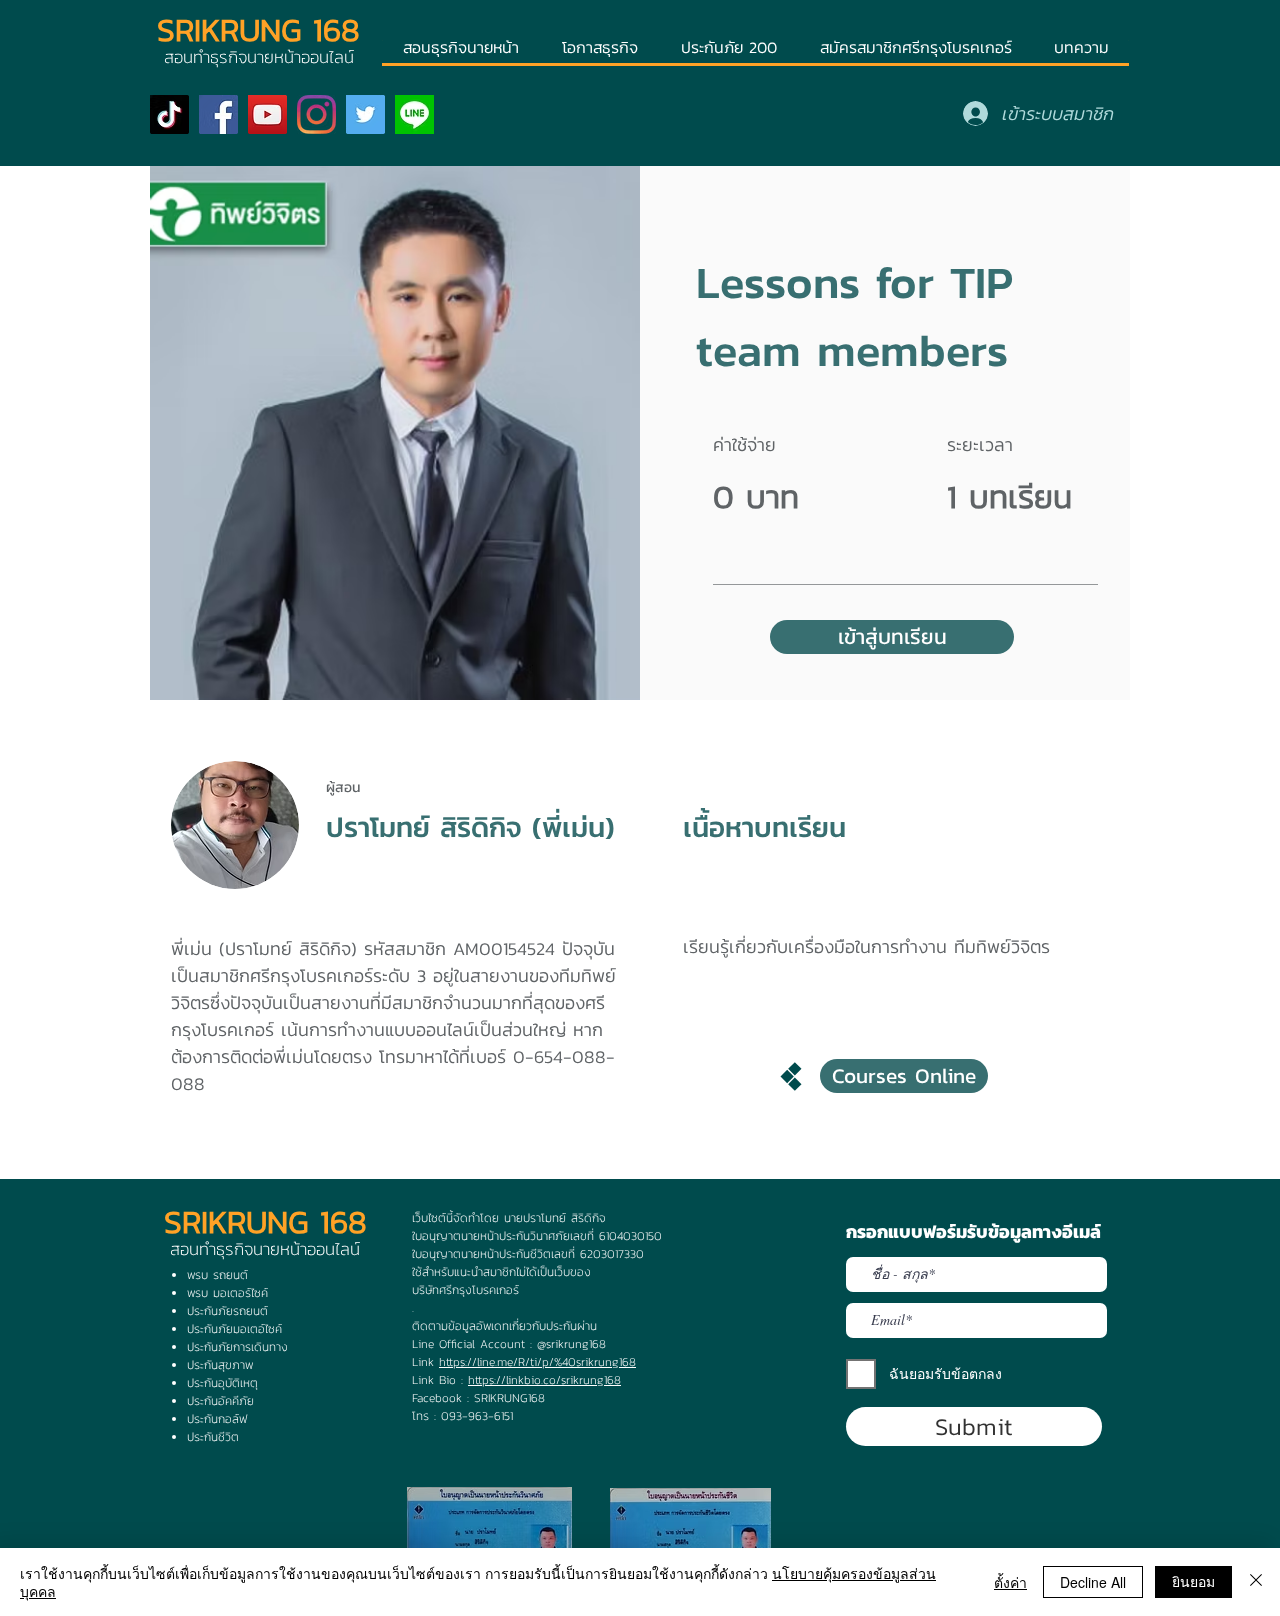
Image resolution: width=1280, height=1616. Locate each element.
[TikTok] (169, 114)
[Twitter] (365, 114)
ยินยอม (1193, 1581)
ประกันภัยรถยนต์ (227, 1311)
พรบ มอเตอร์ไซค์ (227, 1293)
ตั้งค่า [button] (1010, 1582)
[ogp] (414, 114)
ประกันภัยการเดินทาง (237, 1347)
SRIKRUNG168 (509, 1398)
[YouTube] (267, 114)
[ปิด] (1256, 1582)
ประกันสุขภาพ (220, 1365)
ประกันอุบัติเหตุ (222, 1383)
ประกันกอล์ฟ (217, 1419)
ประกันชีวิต (213, 1437)
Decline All (1093, 1582)
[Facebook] (218, 114)
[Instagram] (316, 114)
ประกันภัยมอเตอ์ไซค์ (234, 1329)
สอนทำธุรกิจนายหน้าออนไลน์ (265, 1249)
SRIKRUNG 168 (258, 30)
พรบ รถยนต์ (217, 1275)
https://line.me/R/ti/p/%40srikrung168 (537, 1362)
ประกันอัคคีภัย (220, 1401)
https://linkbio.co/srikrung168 (544, 1380)
